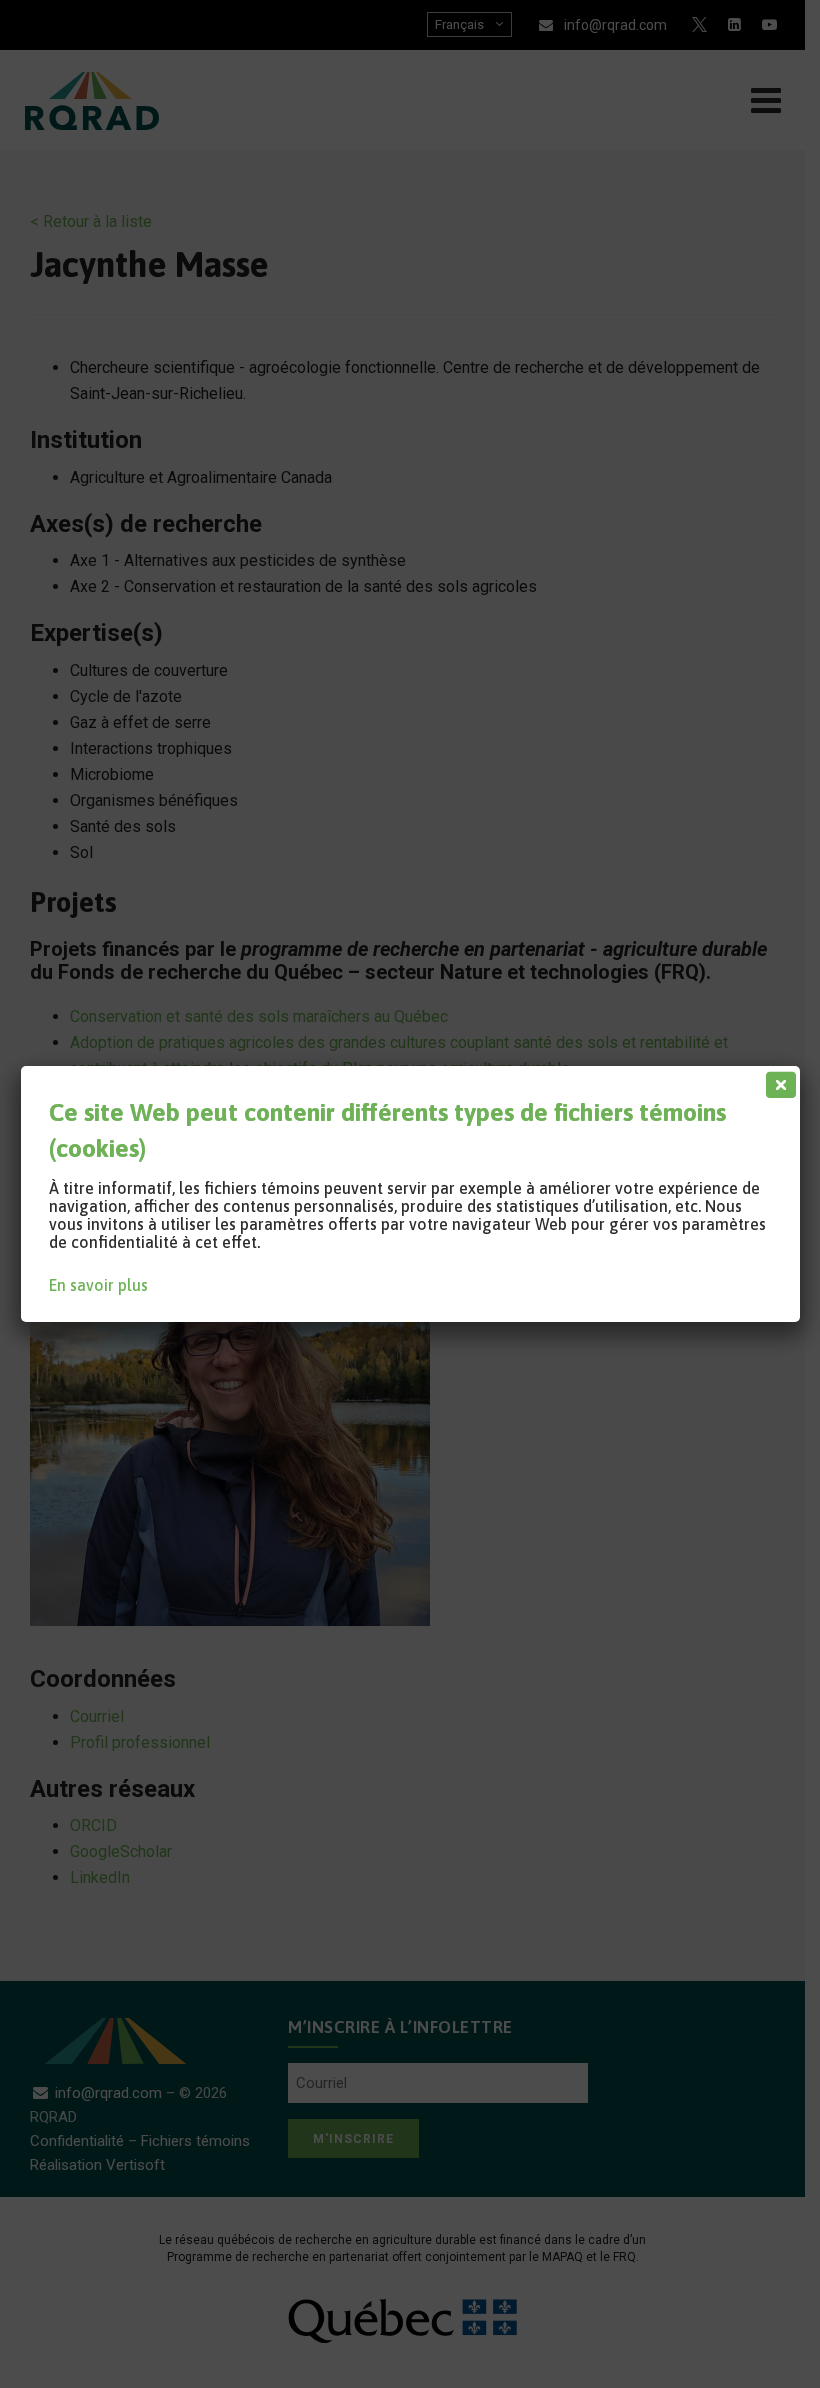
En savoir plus (98, 1285)
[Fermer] (777, 1080)
